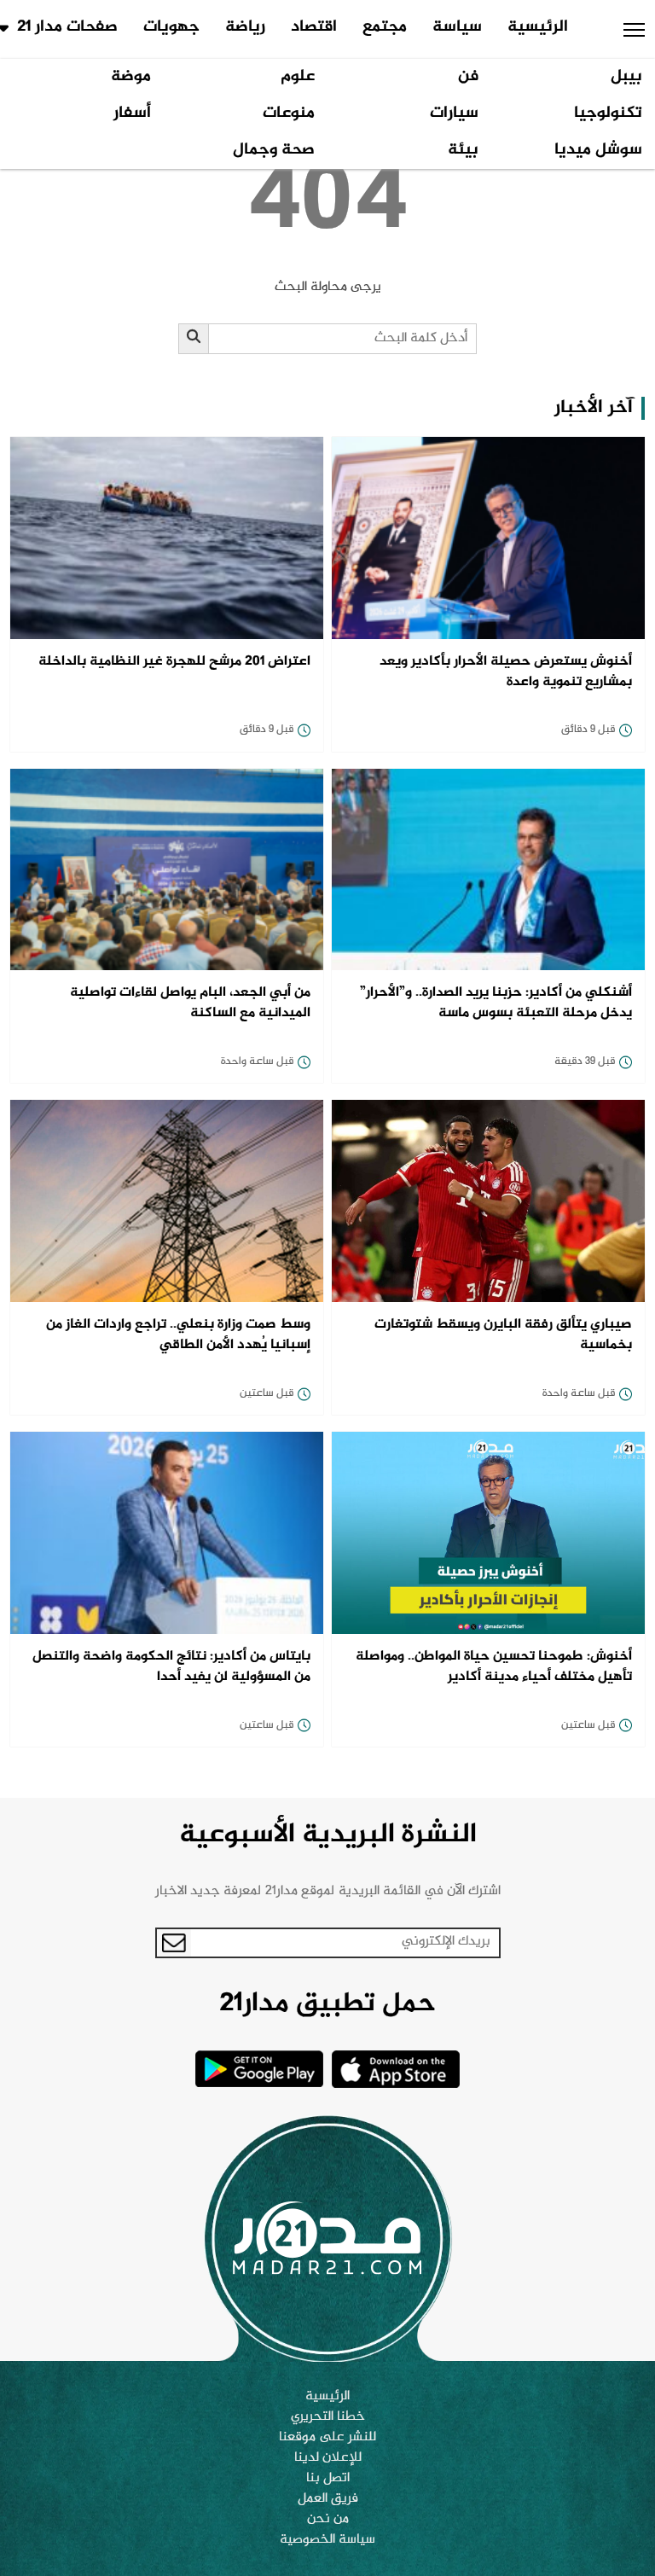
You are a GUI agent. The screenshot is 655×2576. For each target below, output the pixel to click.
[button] (634, 30)
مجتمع (385, 27)
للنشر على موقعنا (327, 2438)
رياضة (245, 27)
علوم (298, 77)
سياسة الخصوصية (327, 2540)
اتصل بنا (328, 2479)
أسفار (132, 113)
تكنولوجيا (608, 113)
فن (468, 77)
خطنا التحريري (328, 2417)
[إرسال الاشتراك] (174, 1943)
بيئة (463, 150)
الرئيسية (538, 27)
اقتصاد (314, 27)
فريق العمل (328, 2499)
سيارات (454, 113)
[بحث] (194, 339)
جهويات (171, 27)
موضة (131, 77)
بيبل (626, 77)
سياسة (457, 27)
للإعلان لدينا (328, 2458)
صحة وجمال (274, 150)
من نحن (328, 2520)
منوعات (289, 113)
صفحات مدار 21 (67, 27)
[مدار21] (327, 2238)
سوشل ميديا (598, 150)
